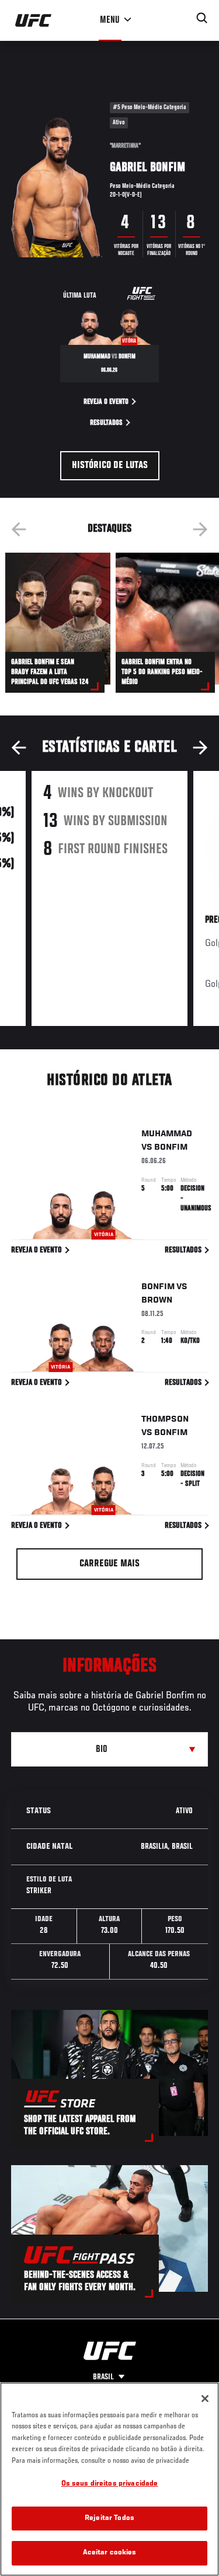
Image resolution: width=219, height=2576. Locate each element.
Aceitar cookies (110, 2553)
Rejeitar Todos (109, 2519)
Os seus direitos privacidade (110, 2484)
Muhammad (167, 1134)
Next (200, 529)
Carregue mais (109, 1564)
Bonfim (171, 1147)
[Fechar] (205, 2399)
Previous (19, 529)
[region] (109, 2479)
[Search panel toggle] (202, 18)
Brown (157, 1300)
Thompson (165, 1419)
